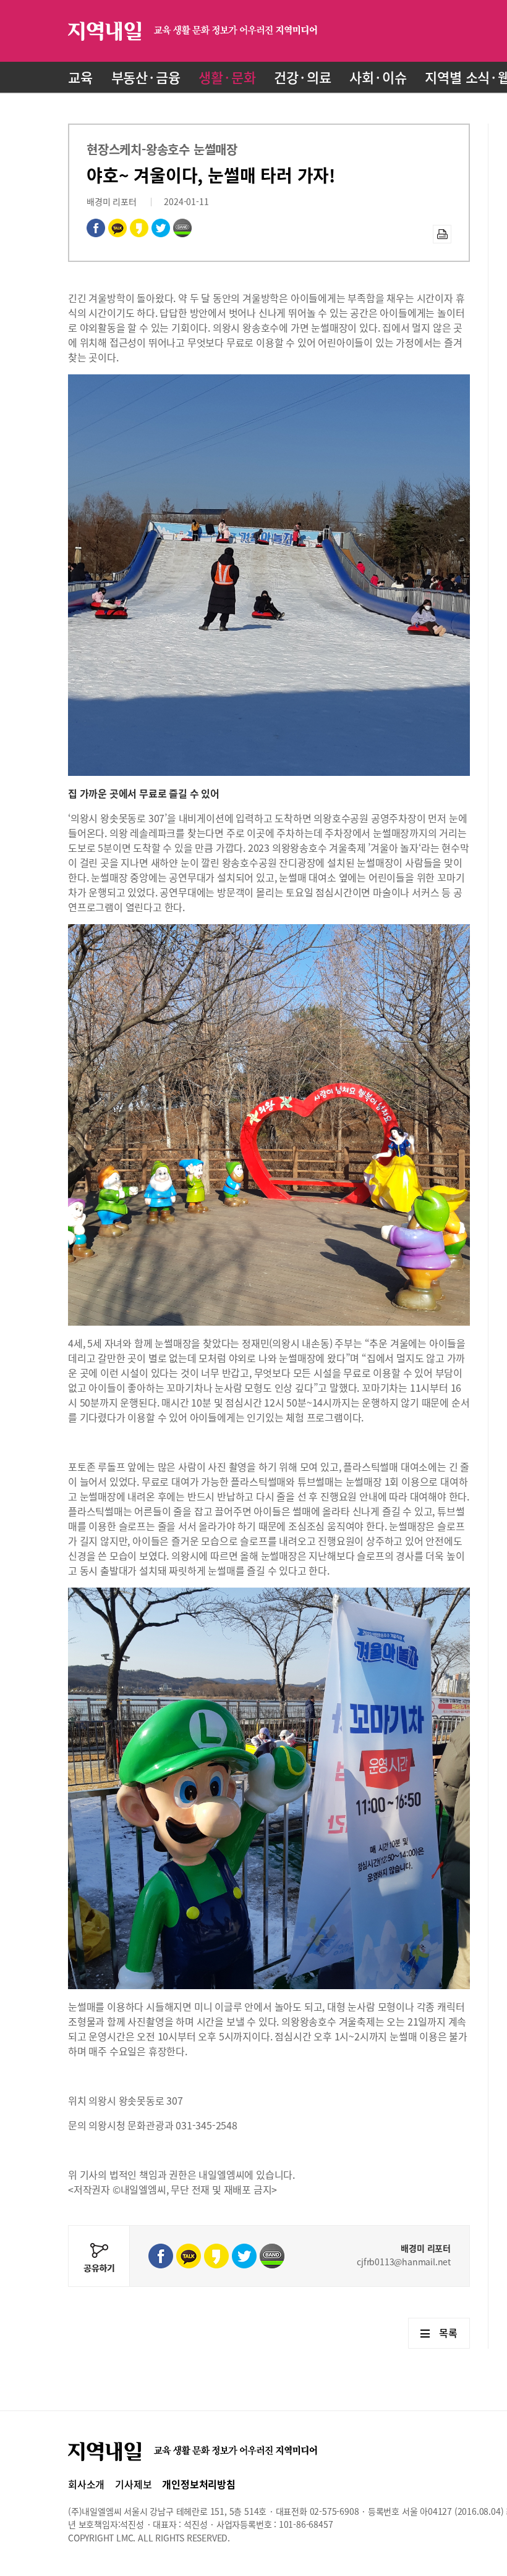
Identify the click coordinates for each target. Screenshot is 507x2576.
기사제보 (133, 2484)
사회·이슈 (378, 77)
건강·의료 (302, 77)
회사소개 (86, 2484)
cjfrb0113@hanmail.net (404, 2262)
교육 (80, 77)
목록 (448, 2333)
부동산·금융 (146, 77)
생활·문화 (227, 77)
